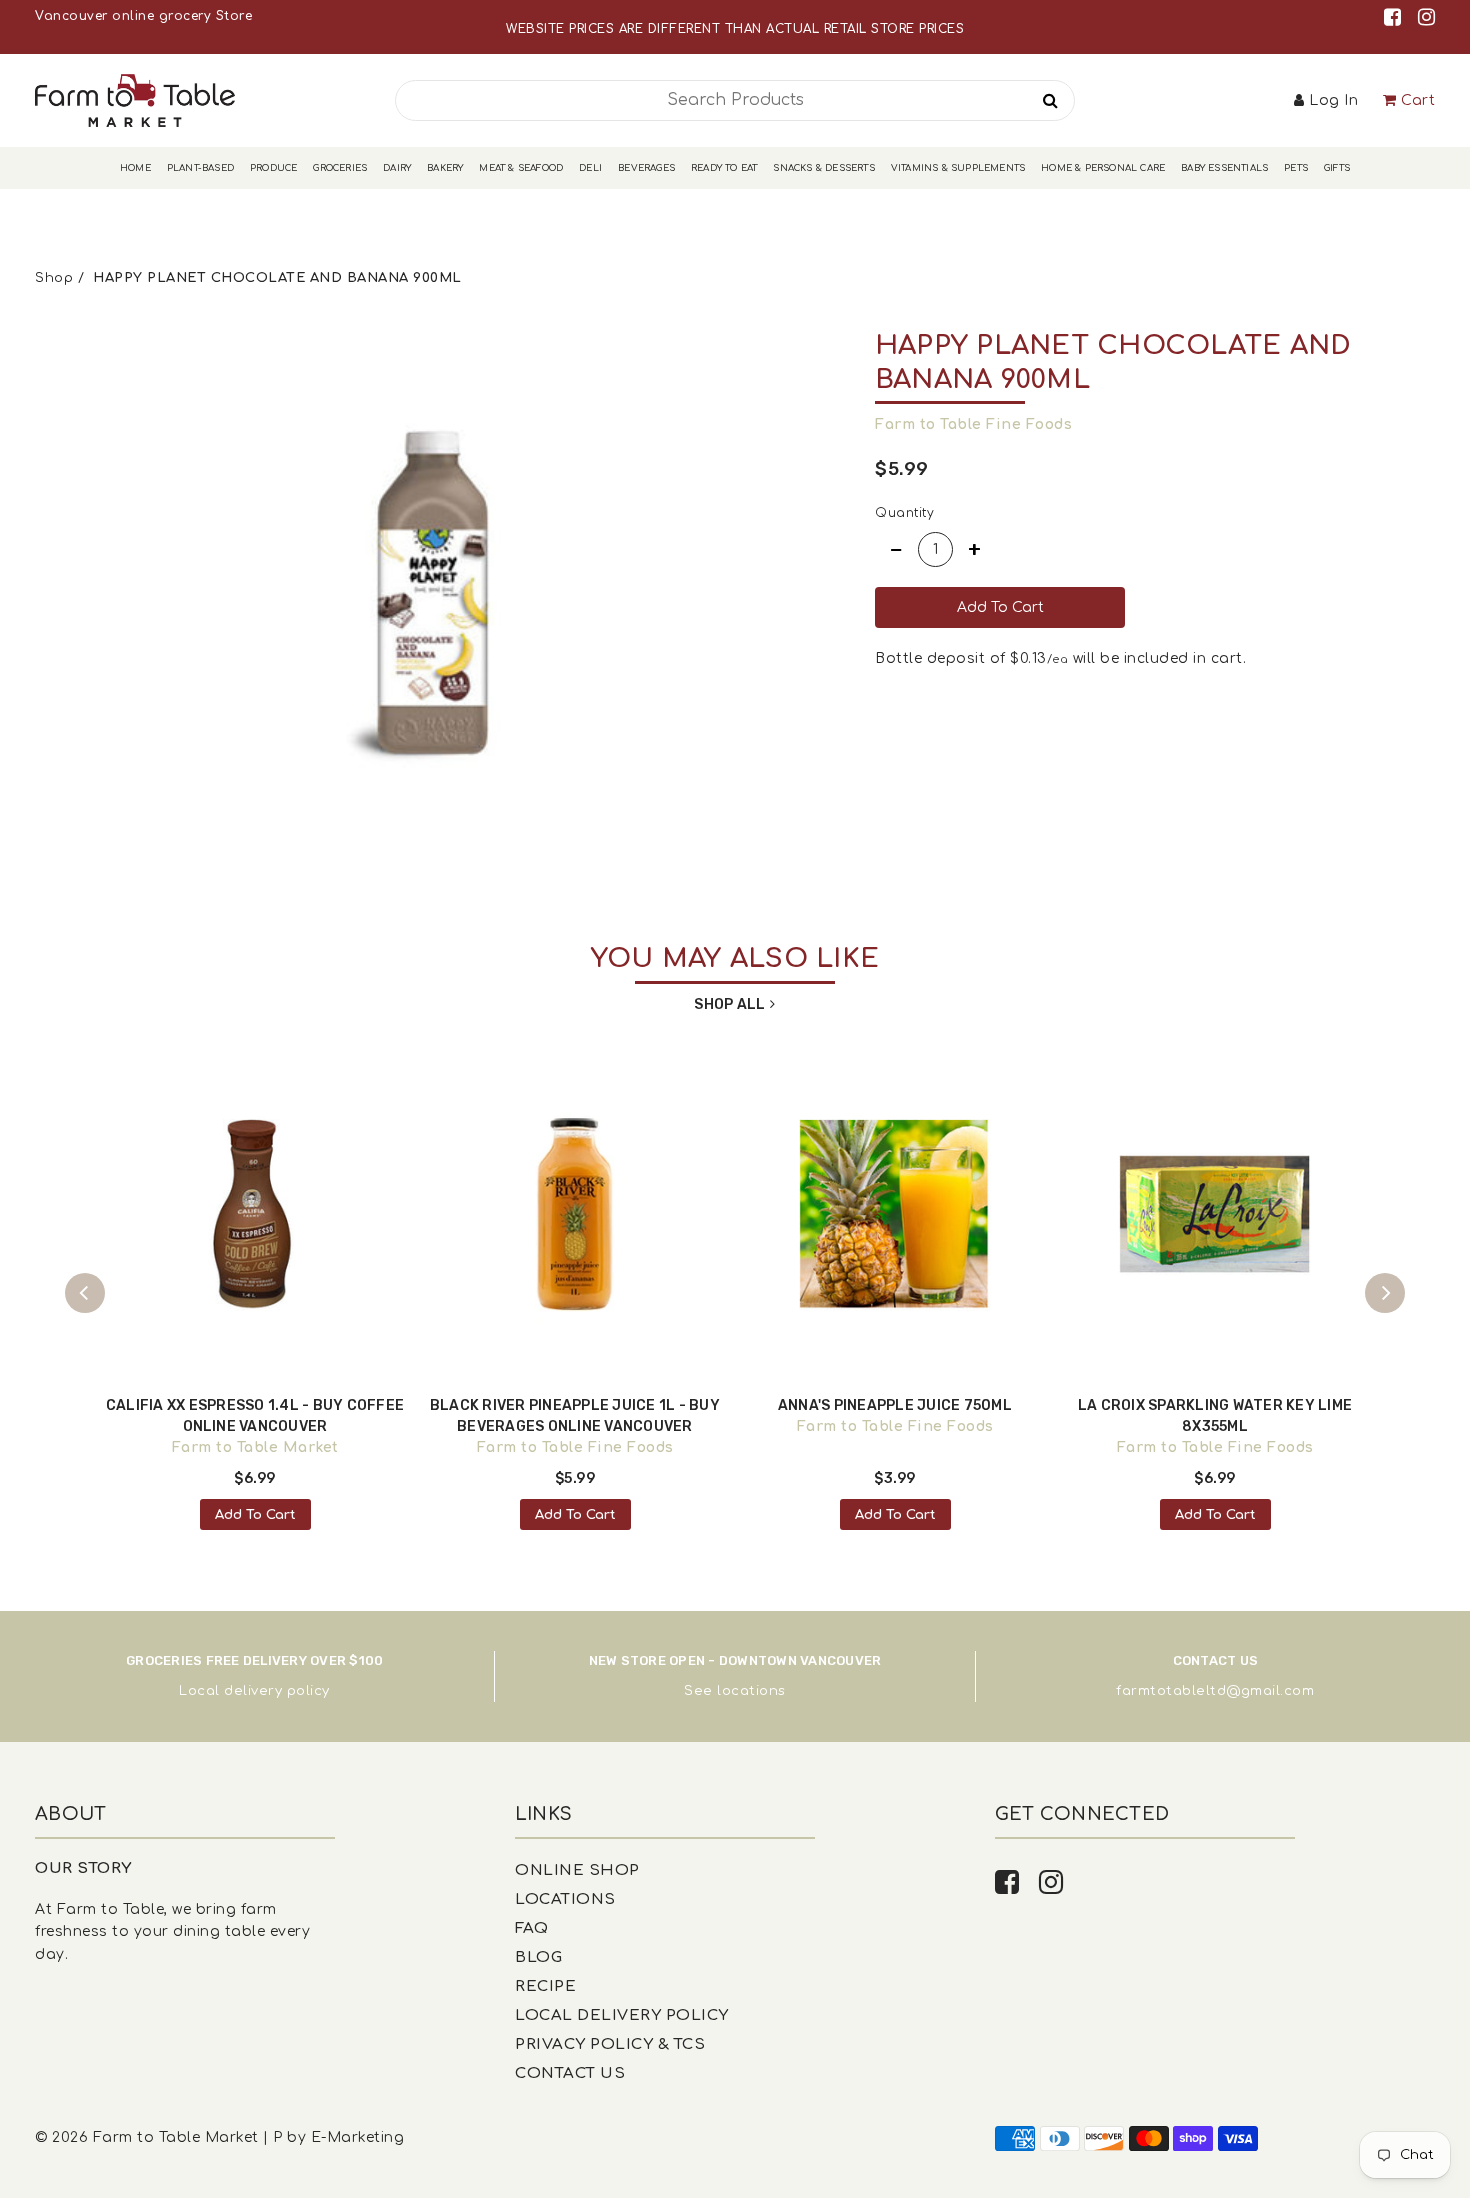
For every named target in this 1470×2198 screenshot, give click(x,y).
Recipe (545, 1986)
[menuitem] (135, 168)
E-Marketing (358, 2137)
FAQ (532, 1928)
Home (135, 168)
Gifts (1337, 168)
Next (1385, 1293)
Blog (538, 1957)
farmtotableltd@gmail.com (1215, 1691)
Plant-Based (200, 168)
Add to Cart (255, 1515)
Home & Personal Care (1103, 168)
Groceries (340, 168)
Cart (1418, 100)
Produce (273, 168)
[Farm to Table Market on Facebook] (1396, 17)
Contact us (570, 2073)
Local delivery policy (254, 1691)
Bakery (445, 168)
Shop (54, 278)
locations (751, 1691)
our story (83, 1868)
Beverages (646, 168)
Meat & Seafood (521, 168)
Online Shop (577, 1870)
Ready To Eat (724, 168)
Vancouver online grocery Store (143, 16)
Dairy (397, 168)
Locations (565, 1899)
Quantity (904, 513)
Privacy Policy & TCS (610, 2044)
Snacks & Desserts (823, 168)
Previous (85, 1293)
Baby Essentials (1224, 168)
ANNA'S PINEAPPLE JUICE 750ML (895, 1405)
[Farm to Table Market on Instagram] (1427, 17)
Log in (1333, 100)
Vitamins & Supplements (958, 168)
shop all (729, 1004)
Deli (590, 168)
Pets (1296, 168)
